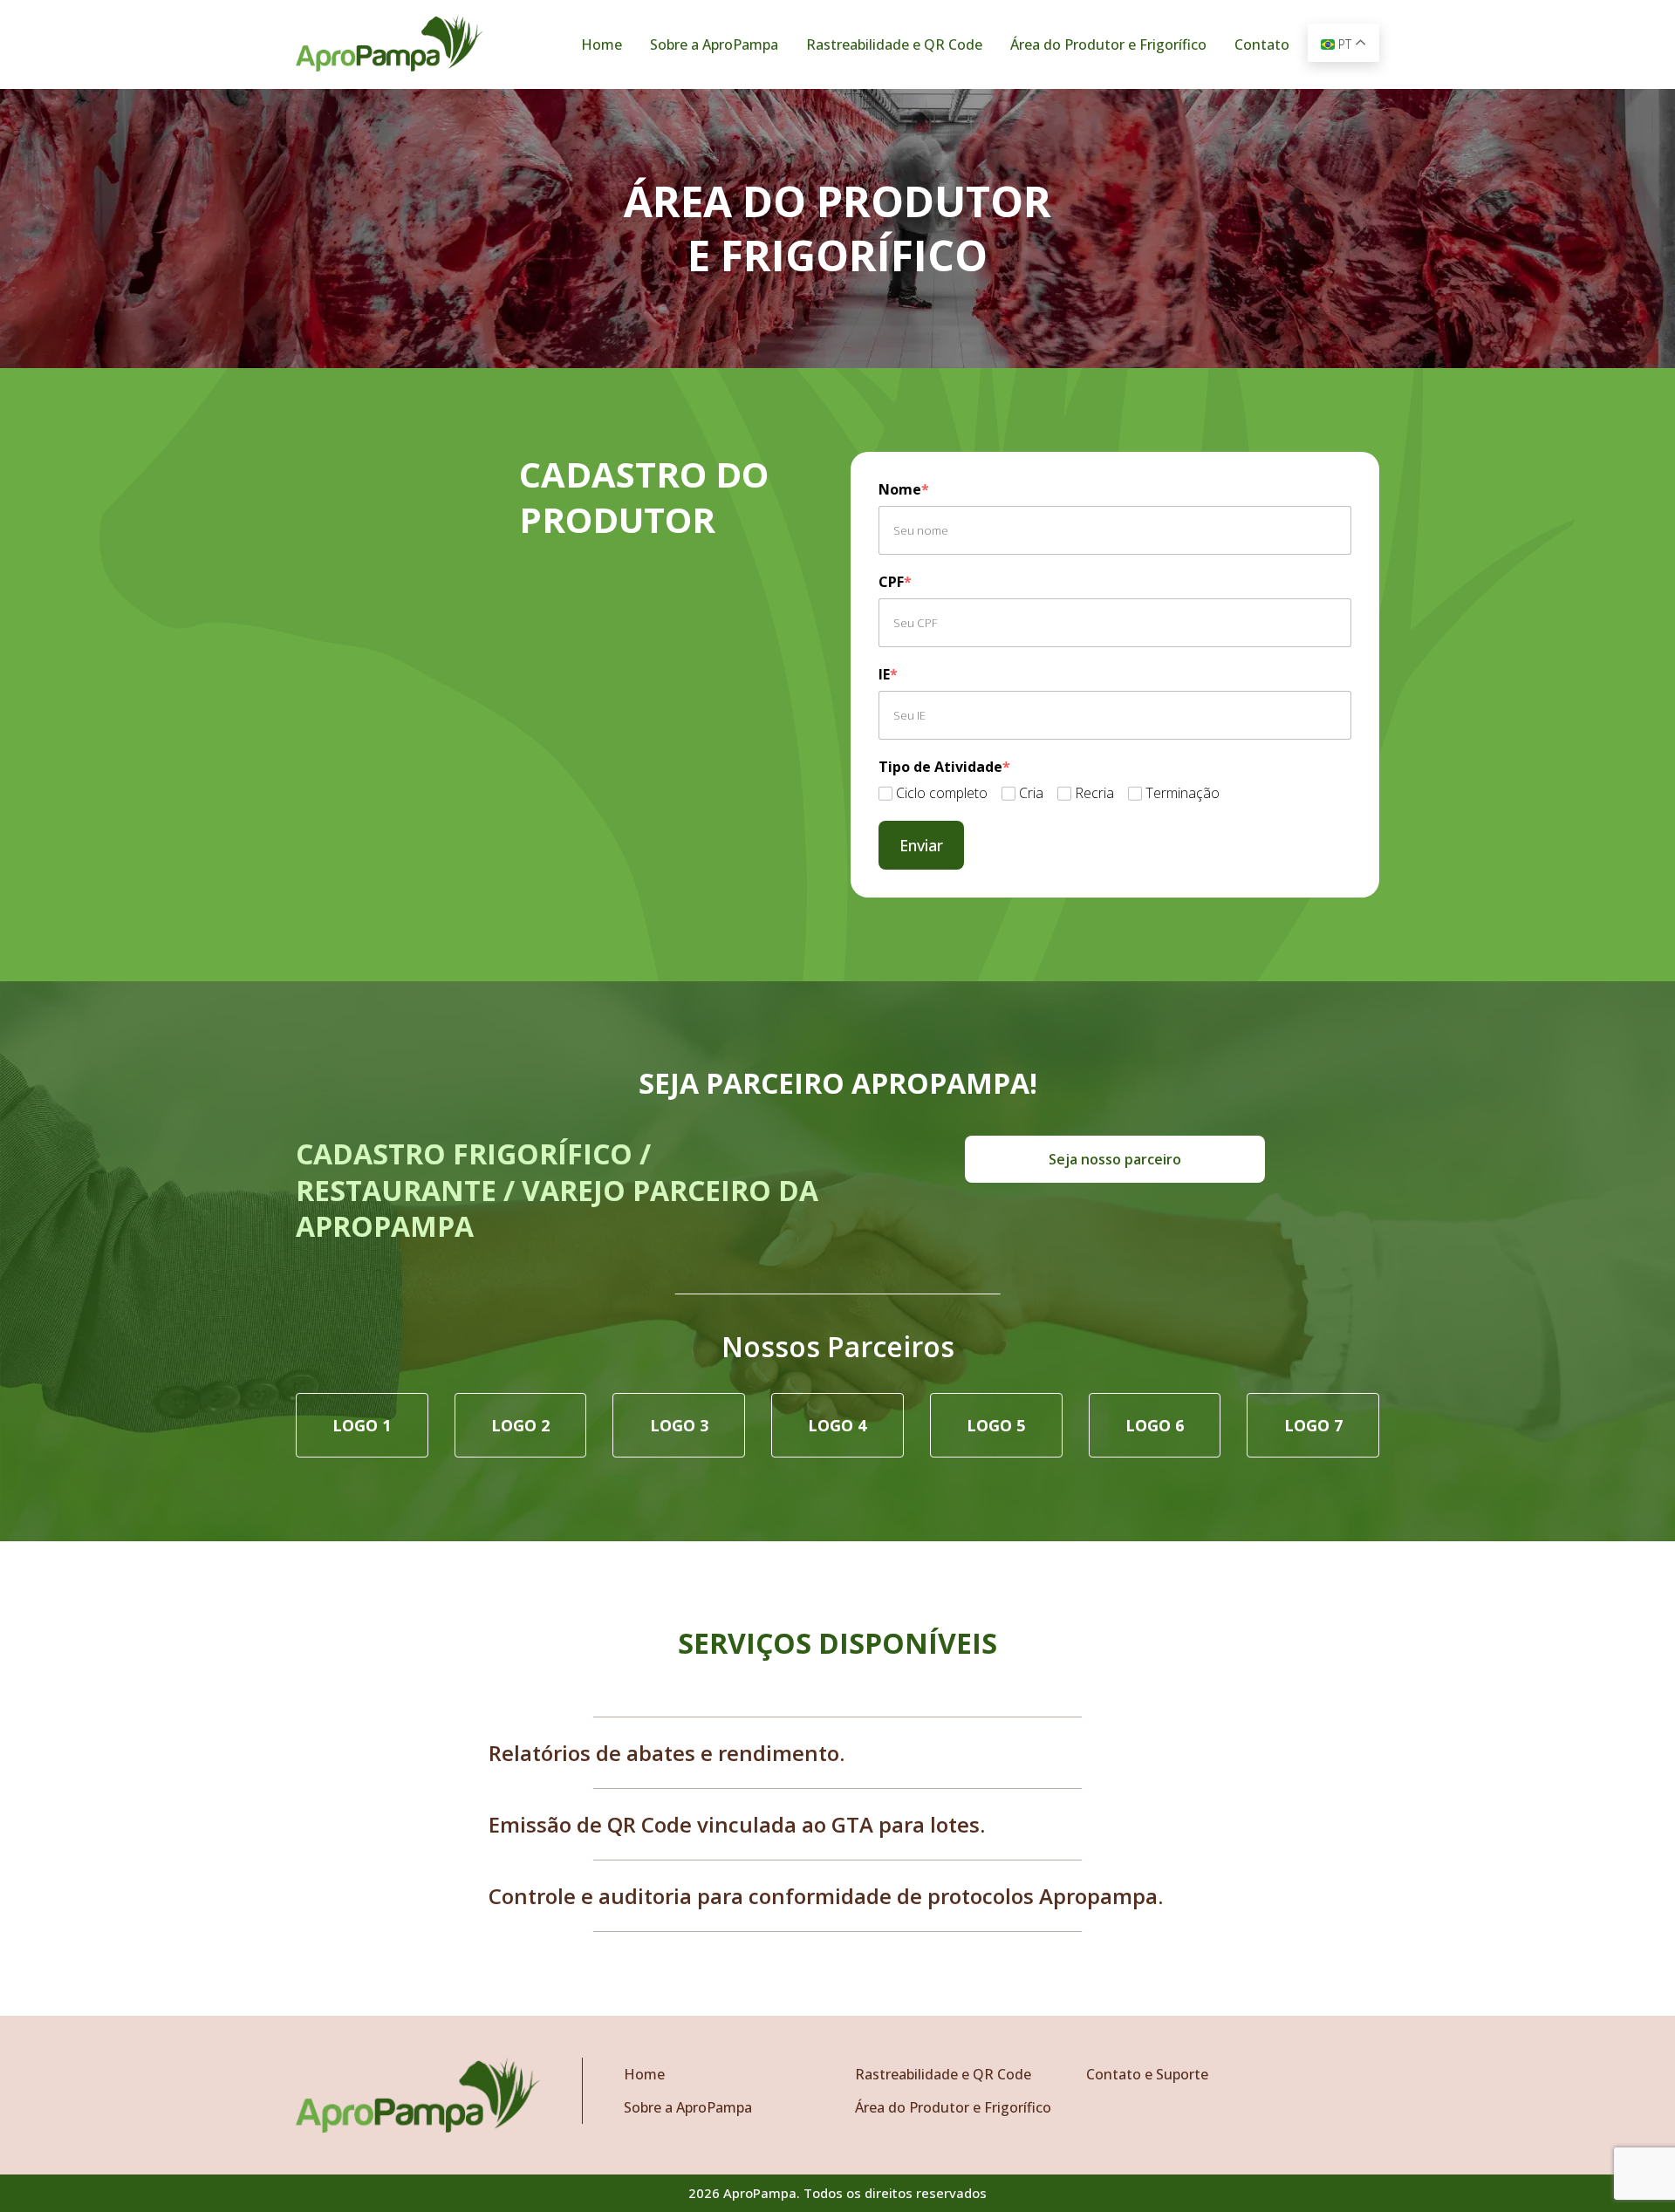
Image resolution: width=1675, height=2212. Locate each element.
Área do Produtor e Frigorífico (1108, 44)
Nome (904, 489)
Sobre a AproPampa (714, 44)
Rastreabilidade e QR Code (894, 44)
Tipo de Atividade (944, 767)
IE (888, 674)
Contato (1262, 44)
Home (602, 44)
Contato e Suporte (1147, 2074)
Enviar (921, 845)
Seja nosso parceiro (1115, 1159)
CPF (895, 582)
